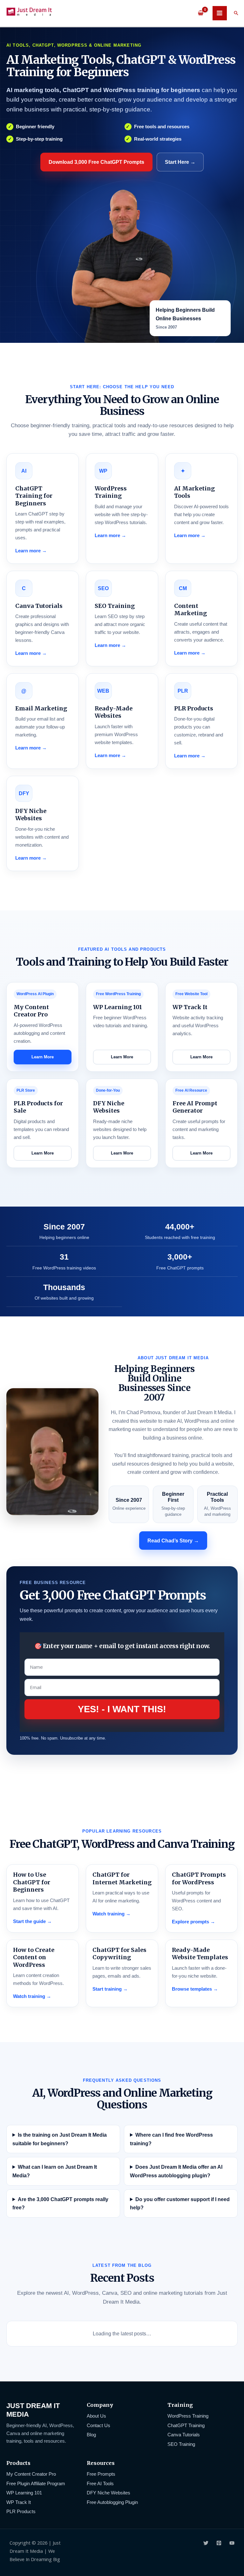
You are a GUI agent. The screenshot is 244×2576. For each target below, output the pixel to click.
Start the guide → (32, 1921)
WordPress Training (188, 2416)
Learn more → (31, 551)
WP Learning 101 (24, 2493)
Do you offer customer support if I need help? (180, 2203)
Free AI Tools (100, 2484)
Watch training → (112, 1914)
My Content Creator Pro (31, 2474)
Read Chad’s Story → (173, 1541)
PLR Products (21, 2512)
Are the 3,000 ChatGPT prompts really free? (60, 2203)
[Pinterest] (219, 2543)
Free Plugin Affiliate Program (36, 2484)
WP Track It (19, 2502)
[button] (236, 13)
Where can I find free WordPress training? (171, 2139)
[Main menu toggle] (220, 13)
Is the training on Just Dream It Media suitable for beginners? (60, 2139)
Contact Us (98, 2426)
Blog (91, 2435)
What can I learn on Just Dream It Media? (55, 2171)
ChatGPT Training (186, 2426)
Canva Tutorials (184, 2435)
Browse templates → (195, 1989)
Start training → (110, 1989)
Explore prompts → (193, 1922)
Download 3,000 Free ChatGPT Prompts (96, 162)
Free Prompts (101, 2474)
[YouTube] (232, 2543)
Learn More (43, 1057)
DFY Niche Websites (108, 2493)
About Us (96, 2416)
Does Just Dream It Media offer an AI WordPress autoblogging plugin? (176, 2171)
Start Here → (180, 162)
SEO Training (181, 2444)
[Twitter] (206, 2543)
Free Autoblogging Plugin (112, 2502)
